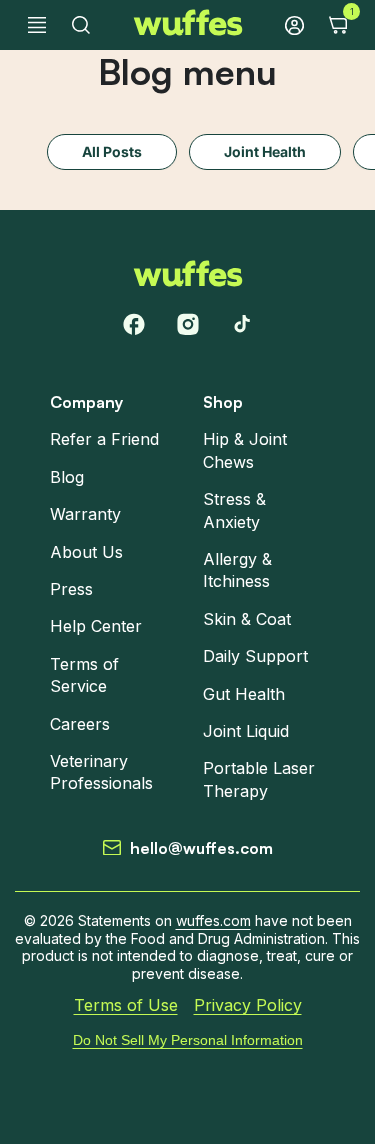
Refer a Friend (104, 440)
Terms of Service (84, 675)
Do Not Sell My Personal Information (188, 1040)
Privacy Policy (248, 1006)
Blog (67, 477)
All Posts (112, 151)
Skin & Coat (247, 619)
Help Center (96, 626)
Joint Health (265, 151)
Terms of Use (126, 1006)
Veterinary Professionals (101, 772)
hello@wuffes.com (201, 848)
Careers (80, 724)
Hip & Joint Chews (245, 451)
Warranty (85, 514)
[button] (37, 25)
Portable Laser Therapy (259, 779)
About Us (86, 552)
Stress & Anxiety (234, 510)
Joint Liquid (246, 731)
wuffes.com (213, 920)
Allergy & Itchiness (237, 570)
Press (71, 589)
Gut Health (244, 694)
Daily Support (255, 656)
